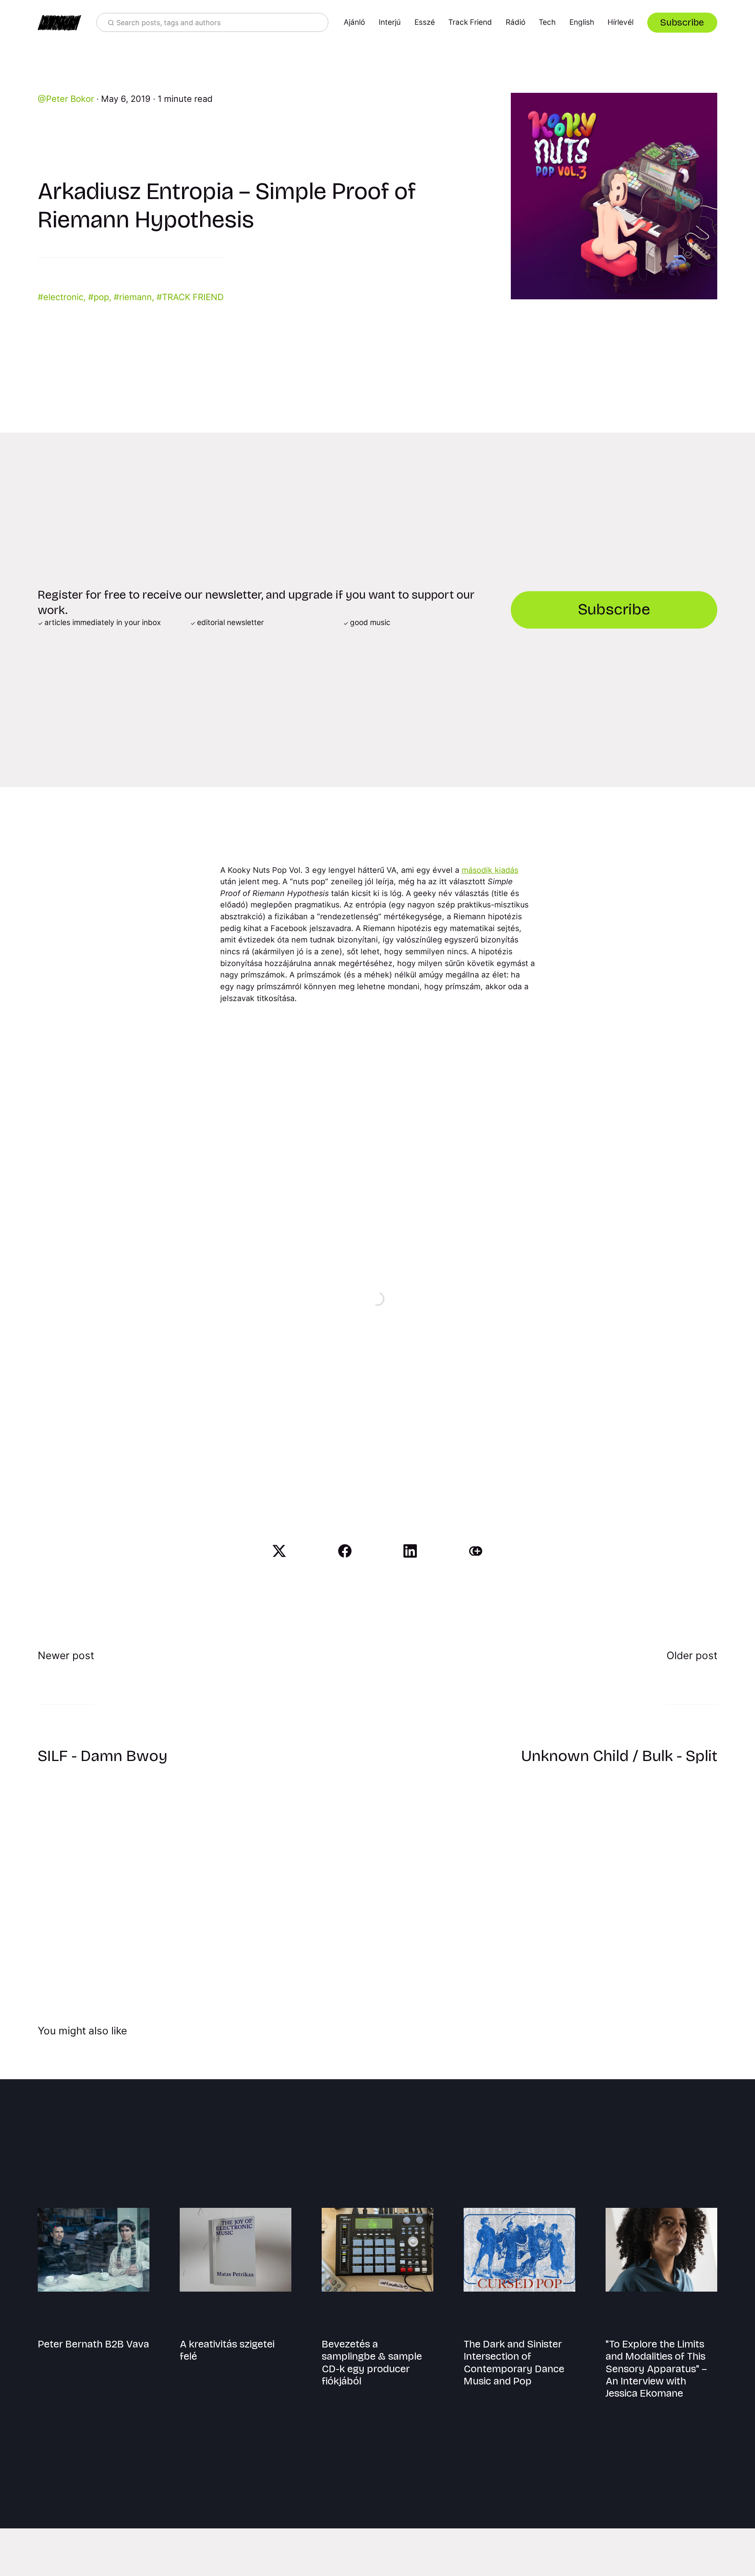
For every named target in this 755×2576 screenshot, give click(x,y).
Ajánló (354, 22)
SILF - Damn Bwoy (103, 1756)
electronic (63, 297)
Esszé (425, 22)
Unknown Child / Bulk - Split (619, 1756)
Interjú (390, 22)
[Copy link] (476, 1551)
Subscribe (682, 22)
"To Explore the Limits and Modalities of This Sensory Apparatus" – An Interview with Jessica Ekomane (656, 2369)
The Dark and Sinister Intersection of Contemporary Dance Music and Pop (514, 2363)
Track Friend (470, 22)
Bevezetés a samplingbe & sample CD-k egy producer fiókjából (372, 2363)
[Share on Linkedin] (410, 1551)
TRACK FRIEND (193, 297)
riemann (135, 297)
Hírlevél (621, 22)
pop (101, 297)
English (582, 22)
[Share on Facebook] (345, 1551)
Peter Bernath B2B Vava (93, 2344)
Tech (547, 22)
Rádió (516, 22)
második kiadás (490, 870)
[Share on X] (279, 1551)
